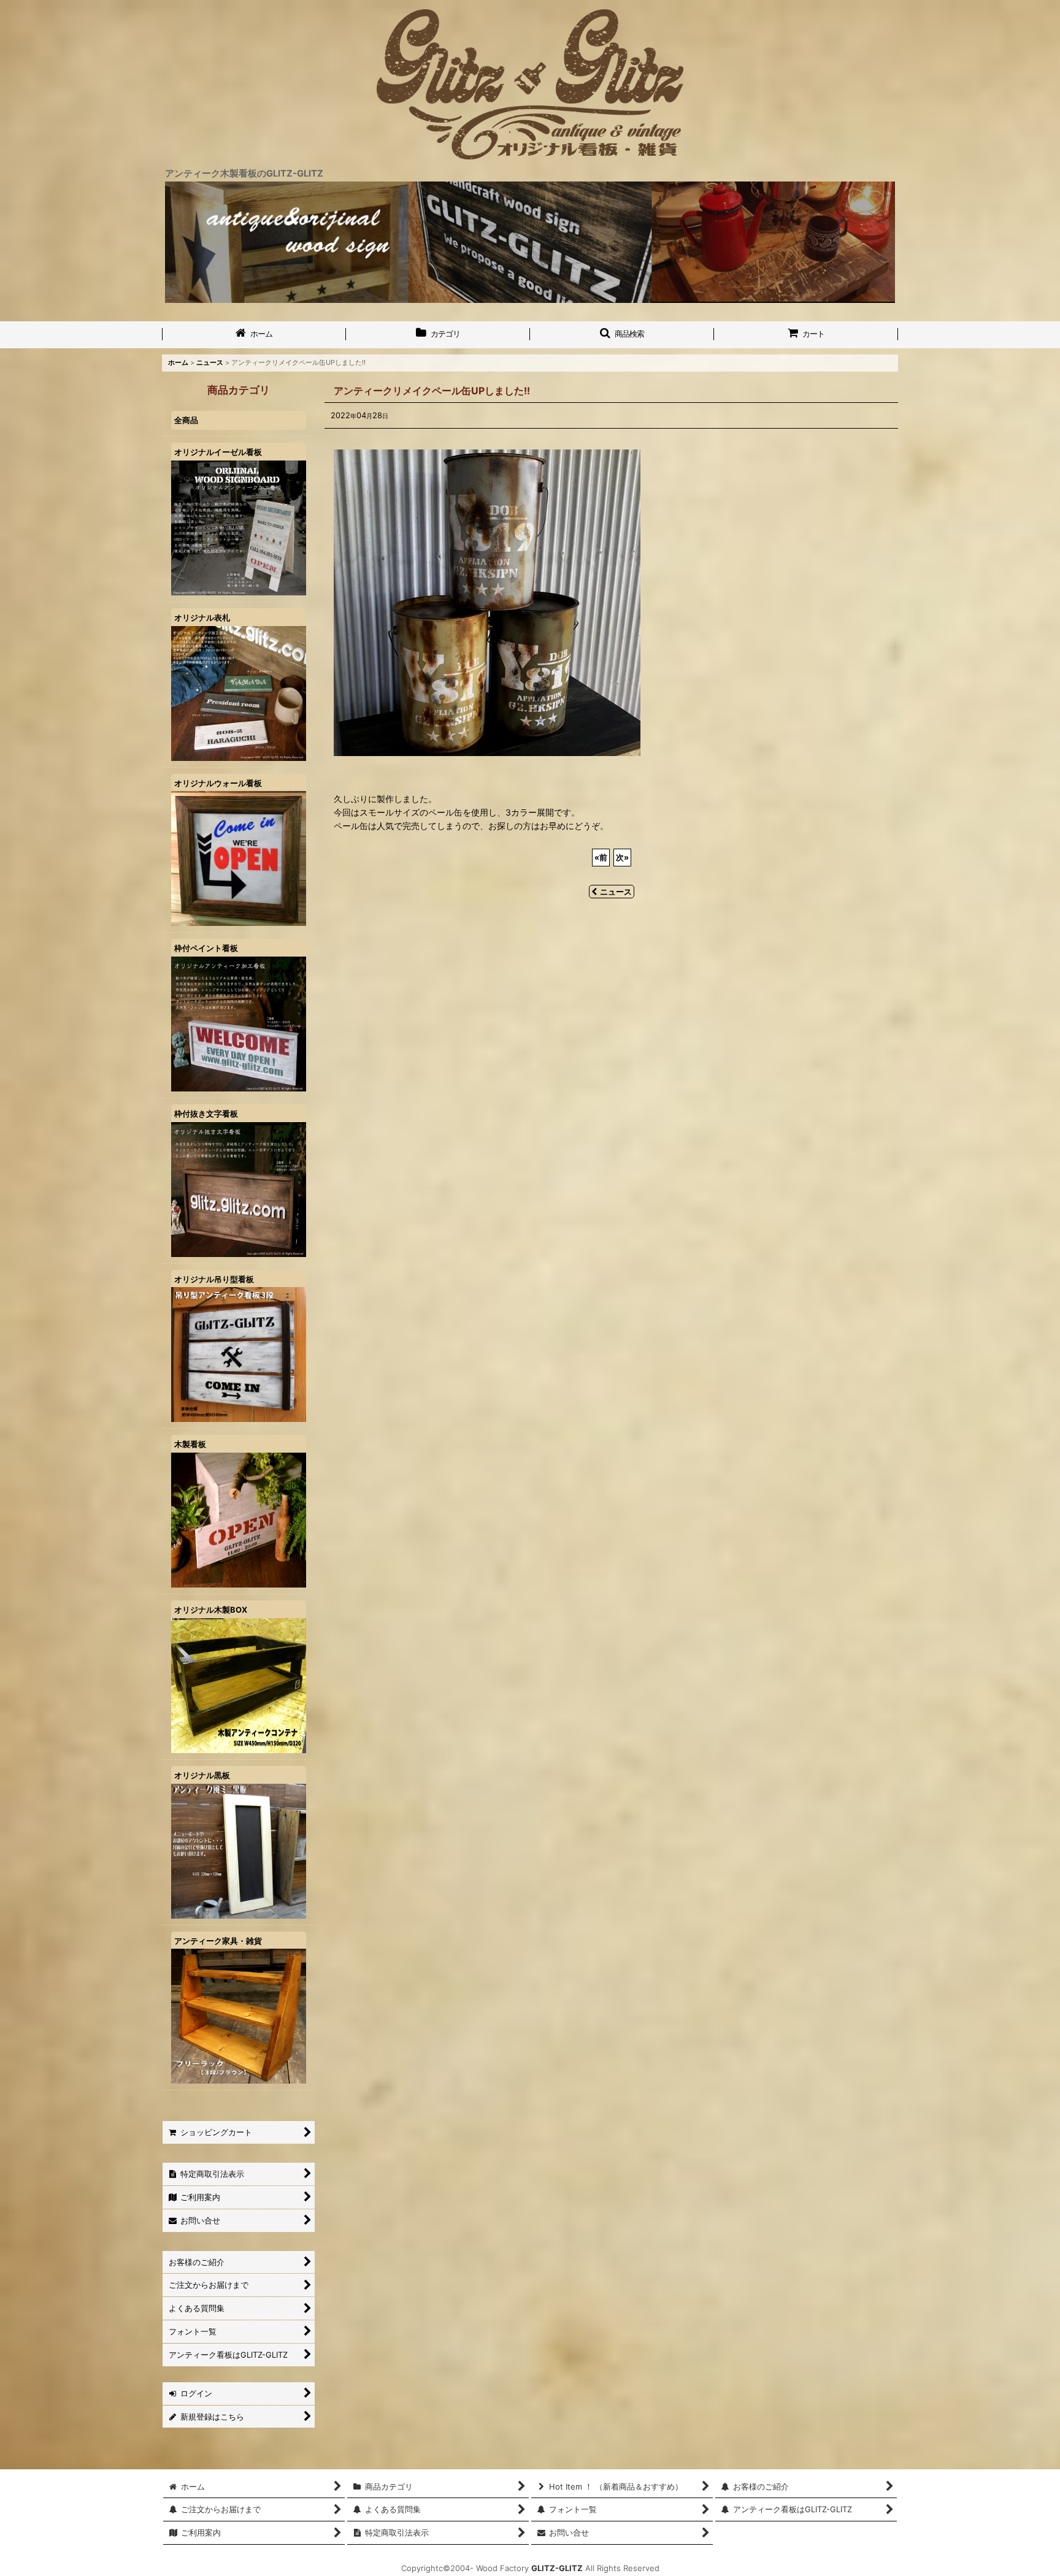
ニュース (616, 892)
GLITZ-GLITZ (557, 2568)
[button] (622, 335)
